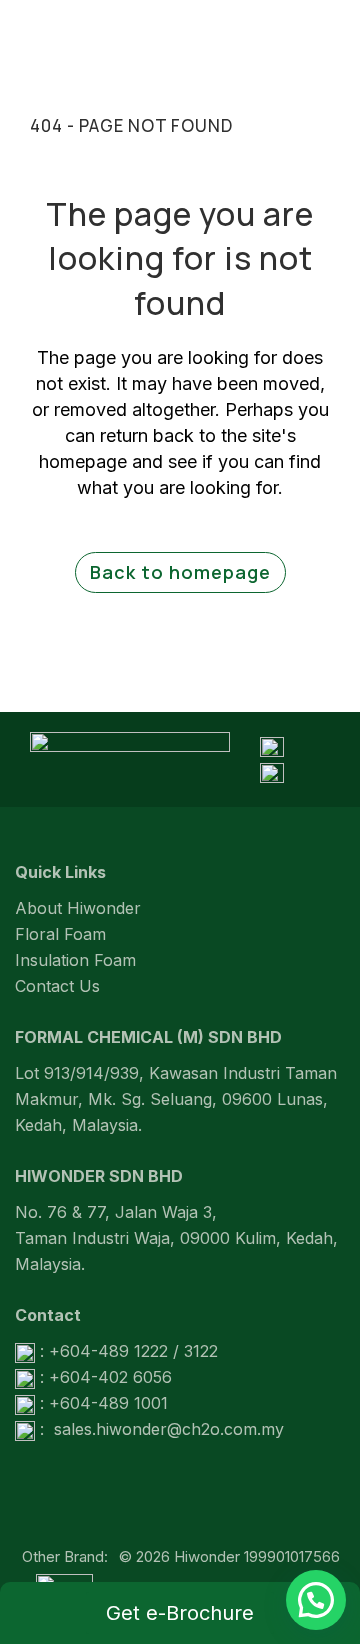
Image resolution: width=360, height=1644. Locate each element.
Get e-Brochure (180, 1613)
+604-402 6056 (110, 1377)
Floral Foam (60, 934)
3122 (201, 1351)
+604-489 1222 (108, 1351)
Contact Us (57, 986)
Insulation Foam (75, 960)
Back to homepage (180, 572)
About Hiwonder (78, 908)
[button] (316, 1600)
